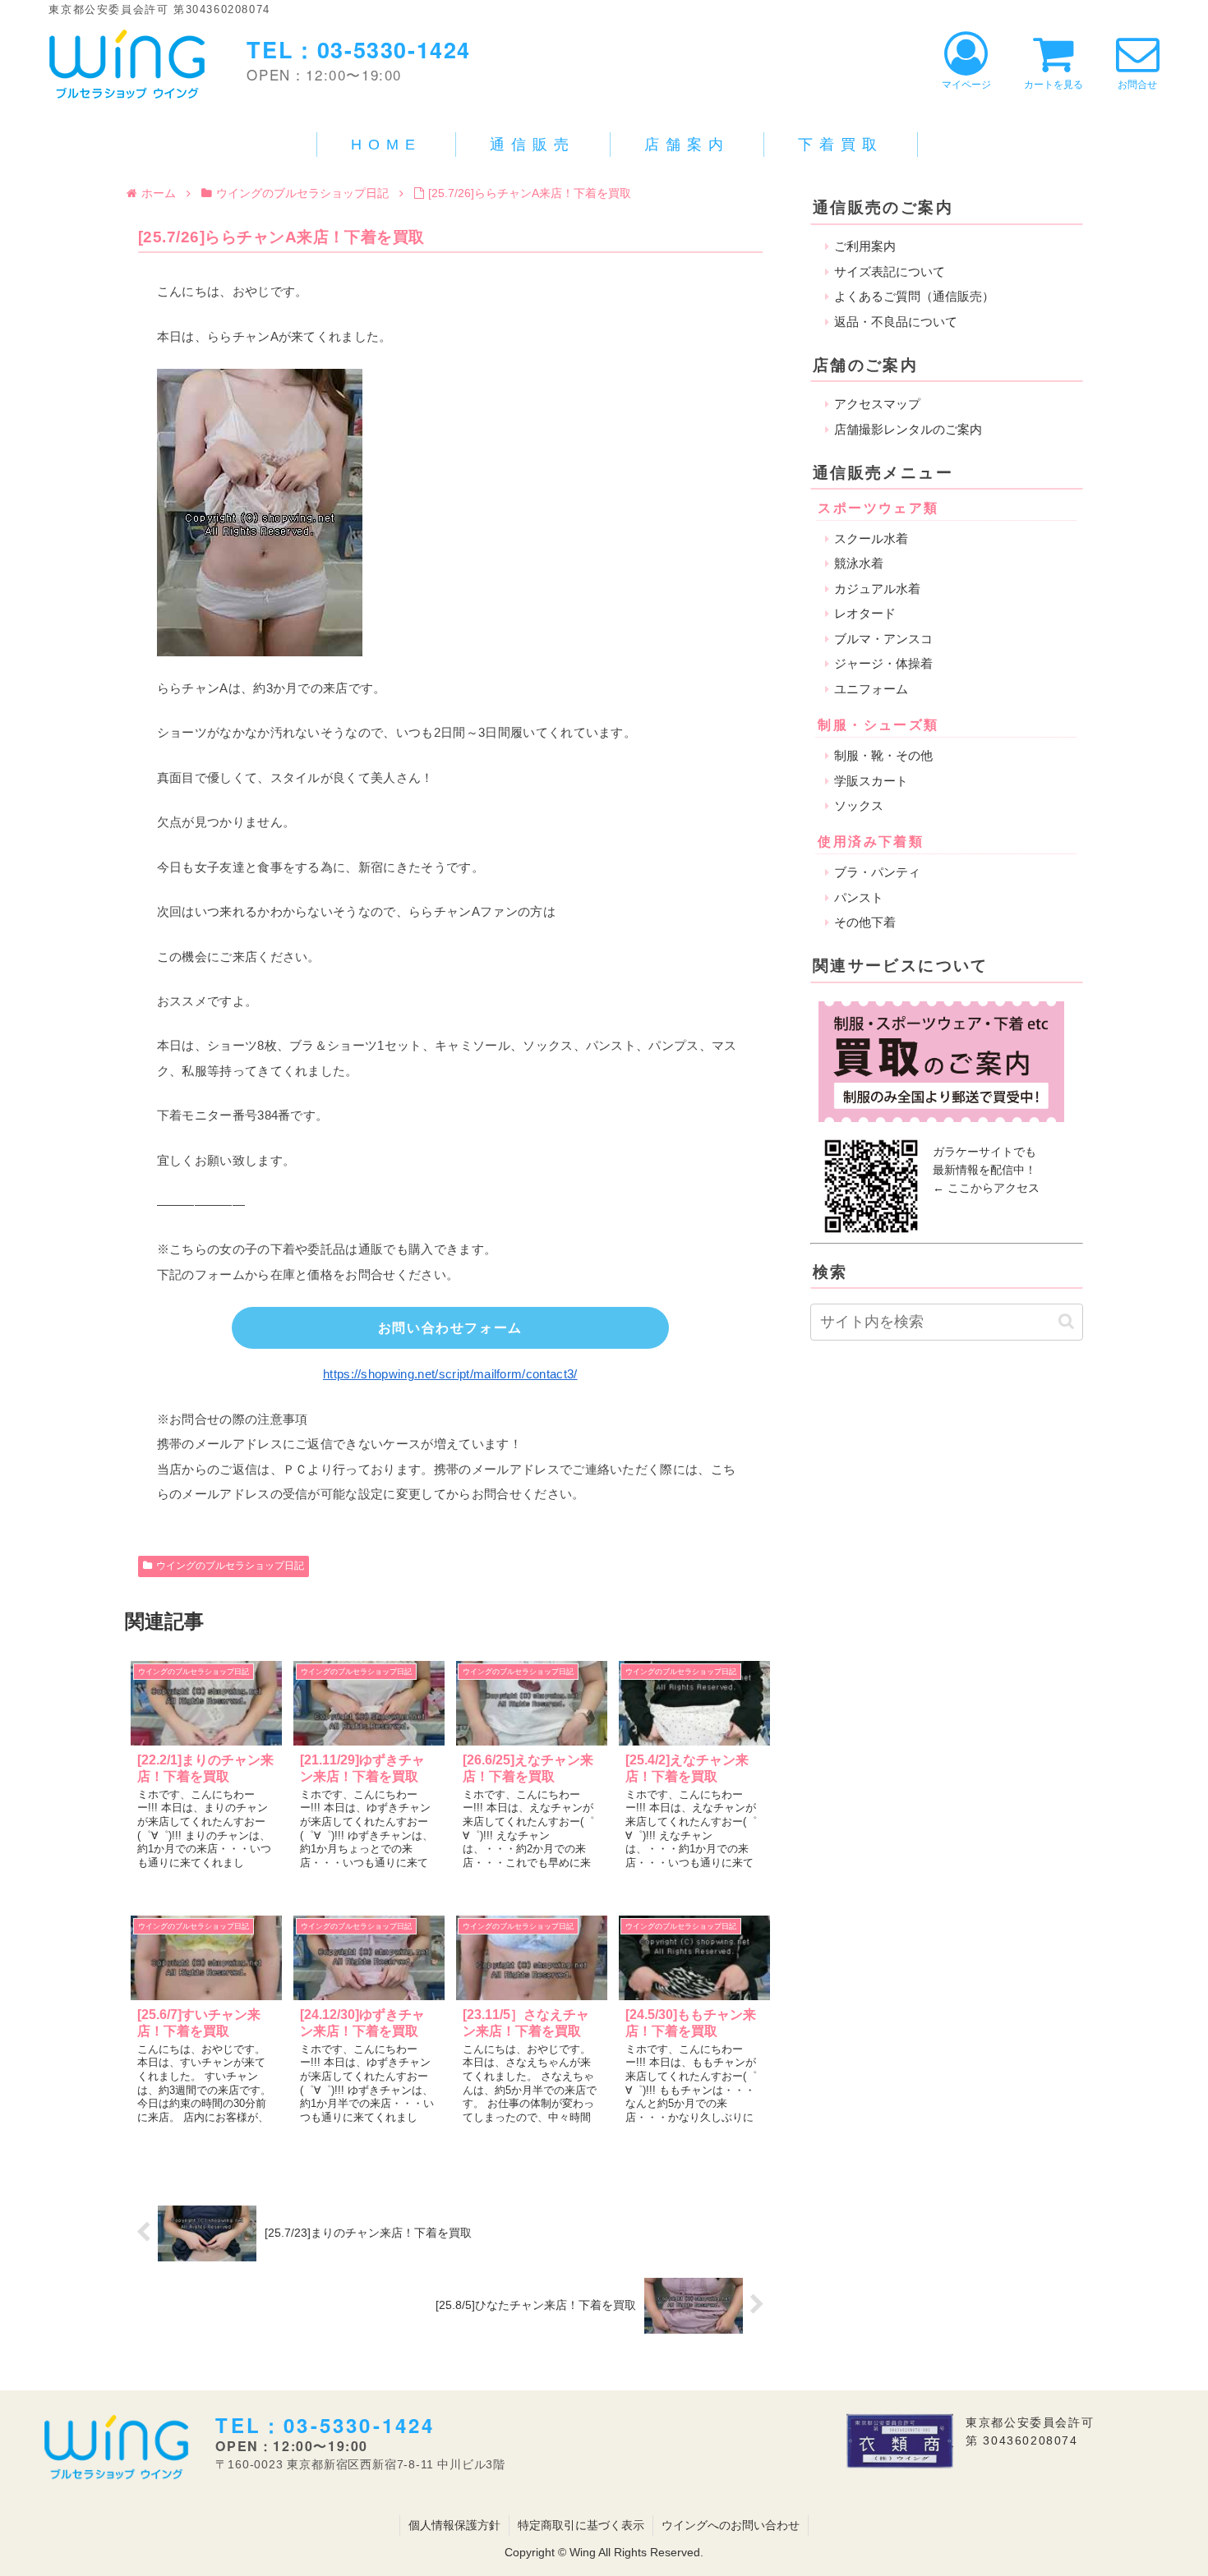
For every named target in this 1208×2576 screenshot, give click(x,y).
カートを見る (1054, 85)
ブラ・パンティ (877, 872)
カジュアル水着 (877, 589)
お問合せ (1137, 85)
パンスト (859, 897)
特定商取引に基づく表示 (581, 2525)
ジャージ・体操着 (883, 663)
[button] (1066, 1321)
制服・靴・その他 (883, 755)
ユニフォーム (871, 689)
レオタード (865, 613)
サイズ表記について (890, 271)
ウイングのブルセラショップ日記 (230, 1566)
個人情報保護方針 (454, 2525)
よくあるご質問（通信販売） (914, 296)
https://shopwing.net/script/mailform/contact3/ (450, 1374)
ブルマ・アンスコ (883, 639)
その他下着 (865, 922)
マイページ (966, 85)
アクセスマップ (877, 404)
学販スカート (871, 781)
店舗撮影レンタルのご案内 (908, 429)
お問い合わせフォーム (450, 1328)
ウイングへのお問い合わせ (731, 2525)
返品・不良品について (896, 322)
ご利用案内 (865, 246)
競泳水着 (859, 563)
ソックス (859, 805)
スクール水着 (871, 538)
